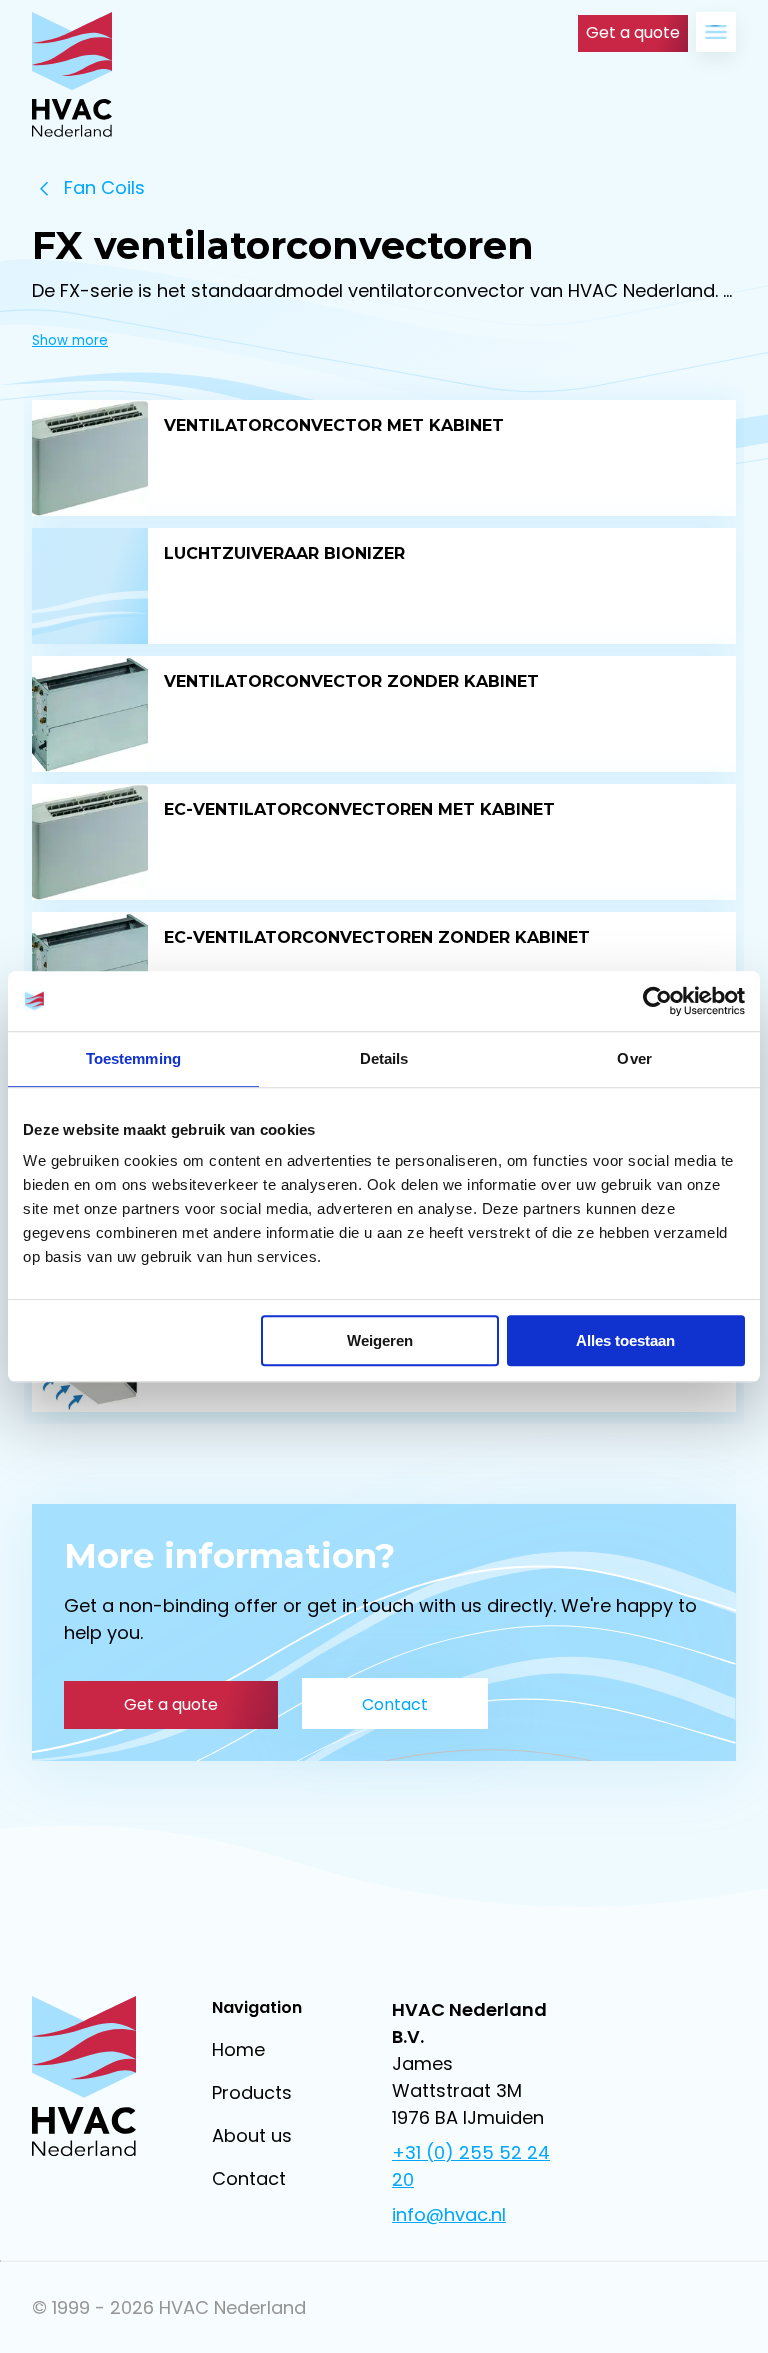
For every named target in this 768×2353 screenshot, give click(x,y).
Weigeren (380, 1340)
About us (252, 2135)
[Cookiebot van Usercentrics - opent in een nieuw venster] (657, 1001)
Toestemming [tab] (133, 1058)
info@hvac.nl (449, 2214)
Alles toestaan (625, 1340)
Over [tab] (634, 1058)
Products (252, 2092)
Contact (249, 2178)
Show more (70, 340)
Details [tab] (384, 1058)
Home (238, 2049)
